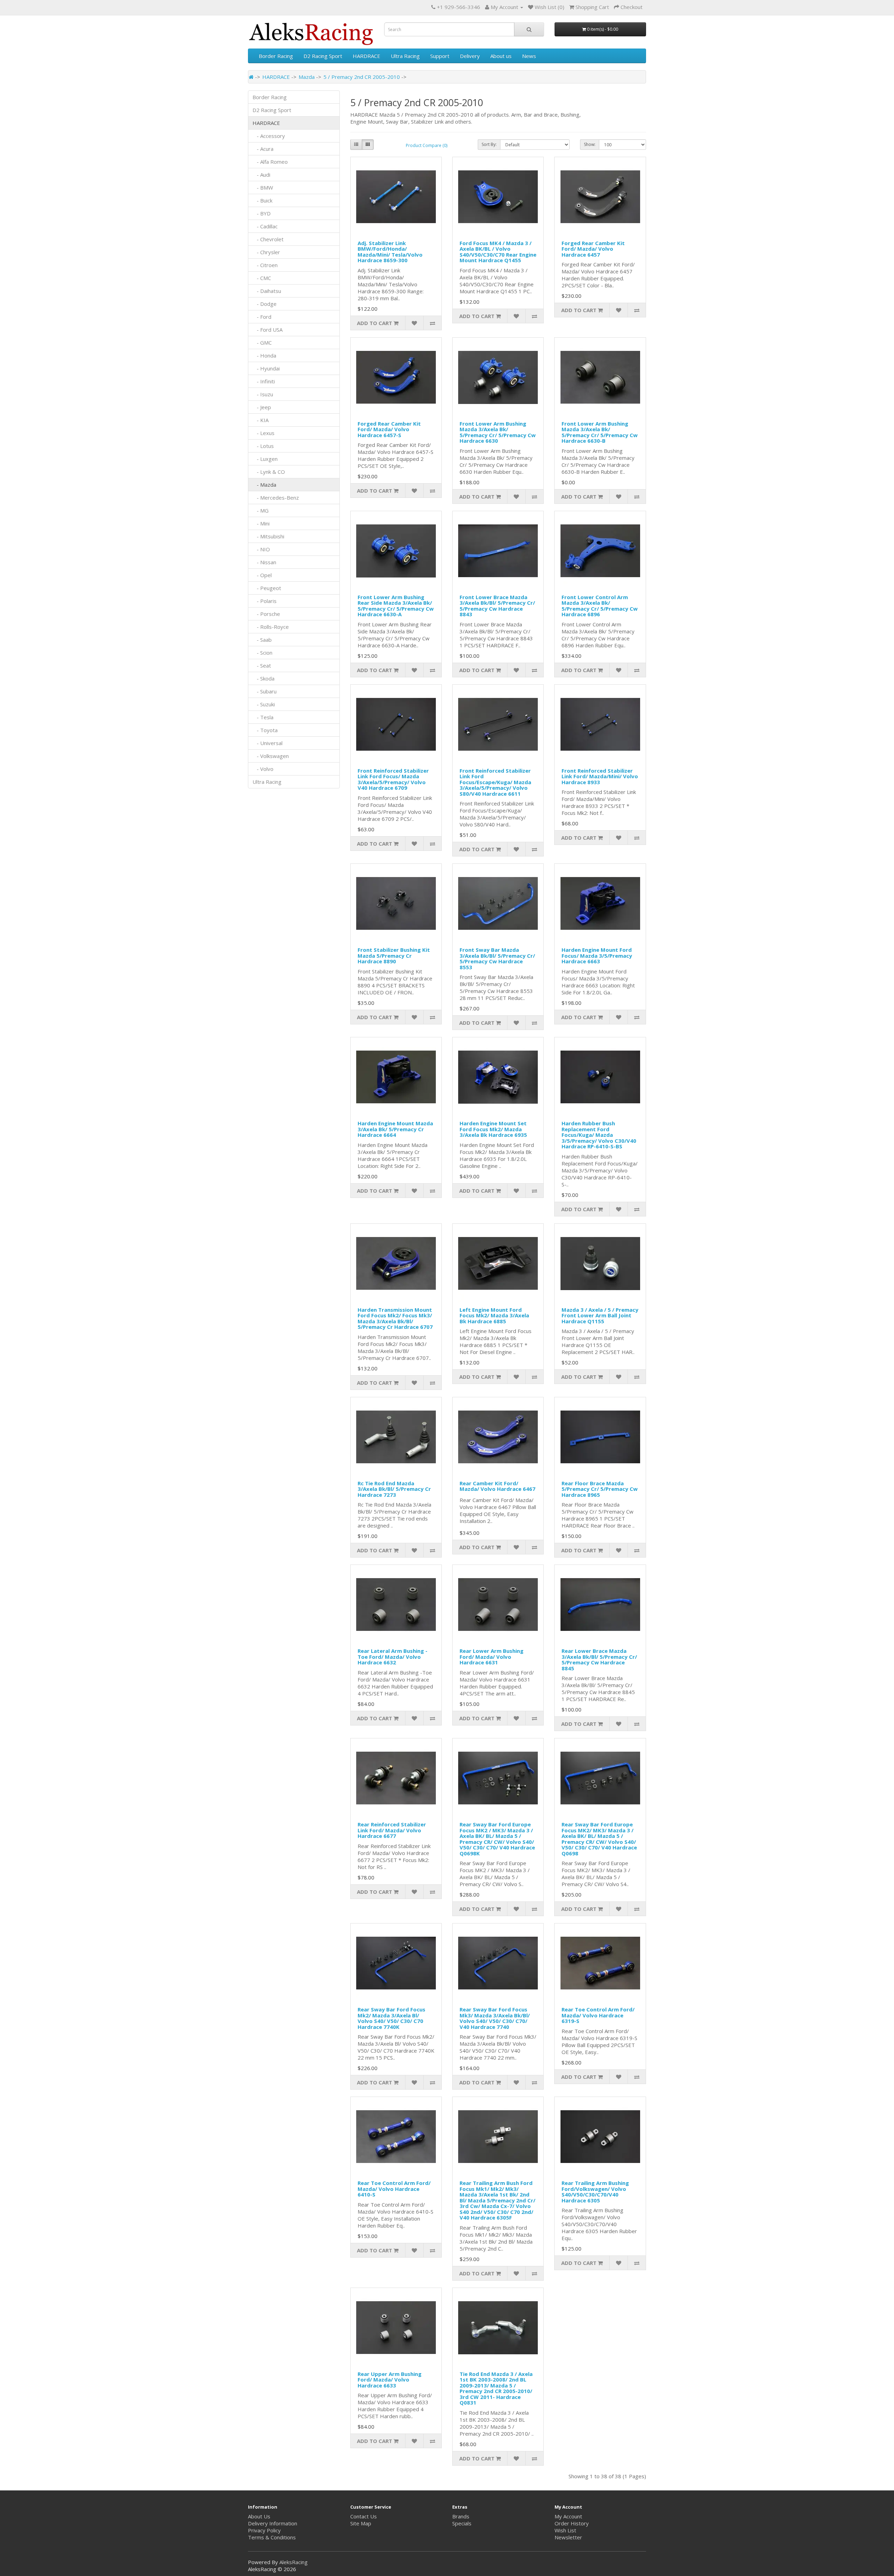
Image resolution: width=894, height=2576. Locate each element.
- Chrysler (266, 252)
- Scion (262, 653)
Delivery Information (273, 2523)
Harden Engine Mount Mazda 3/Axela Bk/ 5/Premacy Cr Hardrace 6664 (395, 1129)
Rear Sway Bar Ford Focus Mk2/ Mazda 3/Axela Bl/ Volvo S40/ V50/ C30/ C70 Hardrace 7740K (391, 2018)
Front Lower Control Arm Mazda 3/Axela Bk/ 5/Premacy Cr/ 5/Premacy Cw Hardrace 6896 (600, 606)
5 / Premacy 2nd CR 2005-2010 (362, 77)
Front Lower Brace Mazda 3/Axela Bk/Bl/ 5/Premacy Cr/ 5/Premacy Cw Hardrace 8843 (497, 606)
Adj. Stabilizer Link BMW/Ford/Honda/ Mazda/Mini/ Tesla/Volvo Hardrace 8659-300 (390, 252)
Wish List (565, 2530)
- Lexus (263, 433)
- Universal (268, 743)
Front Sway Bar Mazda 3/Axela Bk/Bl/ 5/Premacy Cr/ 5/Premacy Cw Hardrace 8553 (497, 958)
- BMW (263, 187)
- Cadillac (265, 226)
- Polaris (265, 601)
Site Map (361, 2523)
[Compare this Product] (432, 323)
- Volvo (263, 769)
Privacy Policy (264, 2530)
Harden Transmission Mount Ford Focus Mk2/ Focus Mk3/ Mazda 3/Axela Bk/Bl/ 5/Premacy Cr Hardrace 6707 (395, 1318)
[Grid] (368, 145)
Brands (461, 2516)
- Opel (262, 575)
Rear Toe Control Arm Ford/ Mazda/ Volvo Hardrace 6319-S (598, 2015)
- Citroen (265, 265)
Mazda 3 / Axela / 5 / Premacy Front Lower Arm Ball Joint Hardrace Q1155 (600, 1315)
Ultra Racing (405, 56)
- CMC (262, 278)
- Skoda (263, 678)
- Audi (261, 175)
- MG (261, 510)
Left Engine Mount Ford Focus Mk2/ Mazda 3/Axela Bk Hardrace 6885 (494, 1315)
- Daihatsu (267, 291)
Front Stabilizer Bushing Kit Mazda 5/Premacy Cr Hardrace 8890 (394, 955)
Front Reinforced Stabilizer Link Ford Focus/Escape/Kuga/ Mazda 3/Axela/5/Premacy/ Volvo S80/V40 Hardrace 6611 (495, 782)
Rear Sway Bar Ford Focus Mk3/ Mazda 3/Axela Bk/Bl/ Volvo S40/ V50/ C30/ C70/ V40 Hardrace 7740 (495, 2018)
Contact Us (364, 2516)
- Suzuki (264, 704)
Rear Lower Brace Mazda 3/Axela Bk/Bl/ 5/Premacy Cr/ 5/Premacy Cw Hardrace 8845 (599, 1659)
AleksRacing (294, 2562)
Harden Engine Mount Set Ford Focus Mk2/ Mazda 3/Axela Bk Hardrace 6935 (493, 1129)
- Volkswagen (271, 756)
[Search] (529, 29)
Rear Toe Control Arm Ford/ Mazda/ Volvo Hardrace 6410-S (394, 2189)
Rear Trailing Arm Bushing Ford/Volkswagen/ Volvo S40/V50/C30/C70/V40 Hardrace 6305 (595, 2192)
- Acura (263, 149)
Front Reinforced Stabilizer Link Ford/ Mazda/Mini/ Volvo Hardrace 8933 (600, 776)
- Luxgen (265, 459)
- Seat (262, 665)
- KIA (261, 420)
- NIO (261, 549)
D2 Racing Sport (323, 56)
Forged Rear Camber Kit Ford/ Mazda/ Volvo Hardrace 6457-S (389, 429)
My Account (568, 2516)
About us (501, 56)
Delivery (470, 56)
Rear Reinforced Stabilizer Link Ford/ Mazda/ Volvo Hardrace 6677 (392, 1830)
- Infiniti (264, 381)
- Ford (262, 317)
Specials (462, 2523)
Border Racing (276, 56)
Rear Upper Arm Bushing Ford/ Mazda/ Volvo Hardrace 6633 (390, 2380)
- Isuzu (263, 394)
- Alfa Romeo (270, 162)
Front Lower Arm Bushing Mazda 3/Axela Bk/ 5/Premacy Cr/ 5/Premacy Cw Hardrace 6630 (498, 432)
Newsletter (568, 2537)
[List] (356, 145)
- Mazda (264, 485)
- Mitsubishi (268, 536)
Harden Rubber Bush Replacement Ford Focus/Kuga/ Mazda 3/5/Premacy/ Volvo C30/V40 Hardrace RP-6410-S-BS (599, 1135)
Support (440, 56)
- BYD (262, 213)
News (529, 56)
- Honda (264, 355)
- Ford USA (268, 330)
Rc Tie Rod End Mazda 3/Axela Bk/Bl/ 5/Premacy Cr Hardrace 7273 (394, 1489)
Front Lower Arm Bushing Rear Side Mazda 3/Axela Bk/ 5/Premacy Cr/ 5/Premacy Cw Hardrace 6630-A (396, 606)
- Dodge (265, 304)
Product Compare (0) (427, 145)
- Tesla (263, 717)
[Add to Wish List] (414, 323)
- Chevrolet (268, 239)
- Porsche (266, 614)
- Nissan (264, 562)
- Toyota (265, 730)
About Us (259, 2516)
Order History (572, 2523)
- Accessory (269, 136)
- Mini (261, 523)
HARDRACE (367, 56)
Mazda (307, 77)
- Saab (262, 640)
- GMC (262, 343)
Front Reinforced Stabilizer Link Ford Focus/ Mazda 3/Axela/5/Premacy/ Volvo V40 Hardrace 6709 (393, 779)
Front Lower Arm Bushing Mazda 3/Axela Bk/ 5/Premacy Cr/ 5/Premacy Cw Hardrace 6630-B (600, 432)
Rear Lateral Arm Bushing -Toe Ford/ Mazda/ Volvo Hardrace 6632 (393, 1657)
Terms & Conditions (272, 2537)
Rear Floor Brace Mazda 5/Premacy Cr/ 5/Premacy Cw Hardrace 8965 (600, 1489)
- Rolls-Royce (271, 627)
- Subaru (265, 691)
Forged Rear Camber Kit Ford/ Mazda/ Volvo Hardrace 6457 (593, 249)
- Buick (262, 200)
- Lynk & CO (269, 472)
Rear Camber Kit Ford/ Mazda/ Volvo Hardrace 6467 (497, 1486)
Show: (590, 144)
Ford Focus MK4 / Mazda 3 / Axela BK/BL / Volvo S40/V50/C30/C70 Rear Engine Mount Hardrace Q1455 (498, 252)
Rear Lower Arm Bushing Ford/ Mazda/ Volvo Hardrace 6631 (492, 1657)
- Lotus (263, 446)
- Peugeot (267, 588)
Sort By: (489, 144)
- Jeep (262, 407)
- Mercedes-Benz (276, 498)
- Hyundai (266, 368)
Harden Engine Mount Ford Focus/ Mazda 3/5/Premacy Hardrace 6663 (597, 955)
